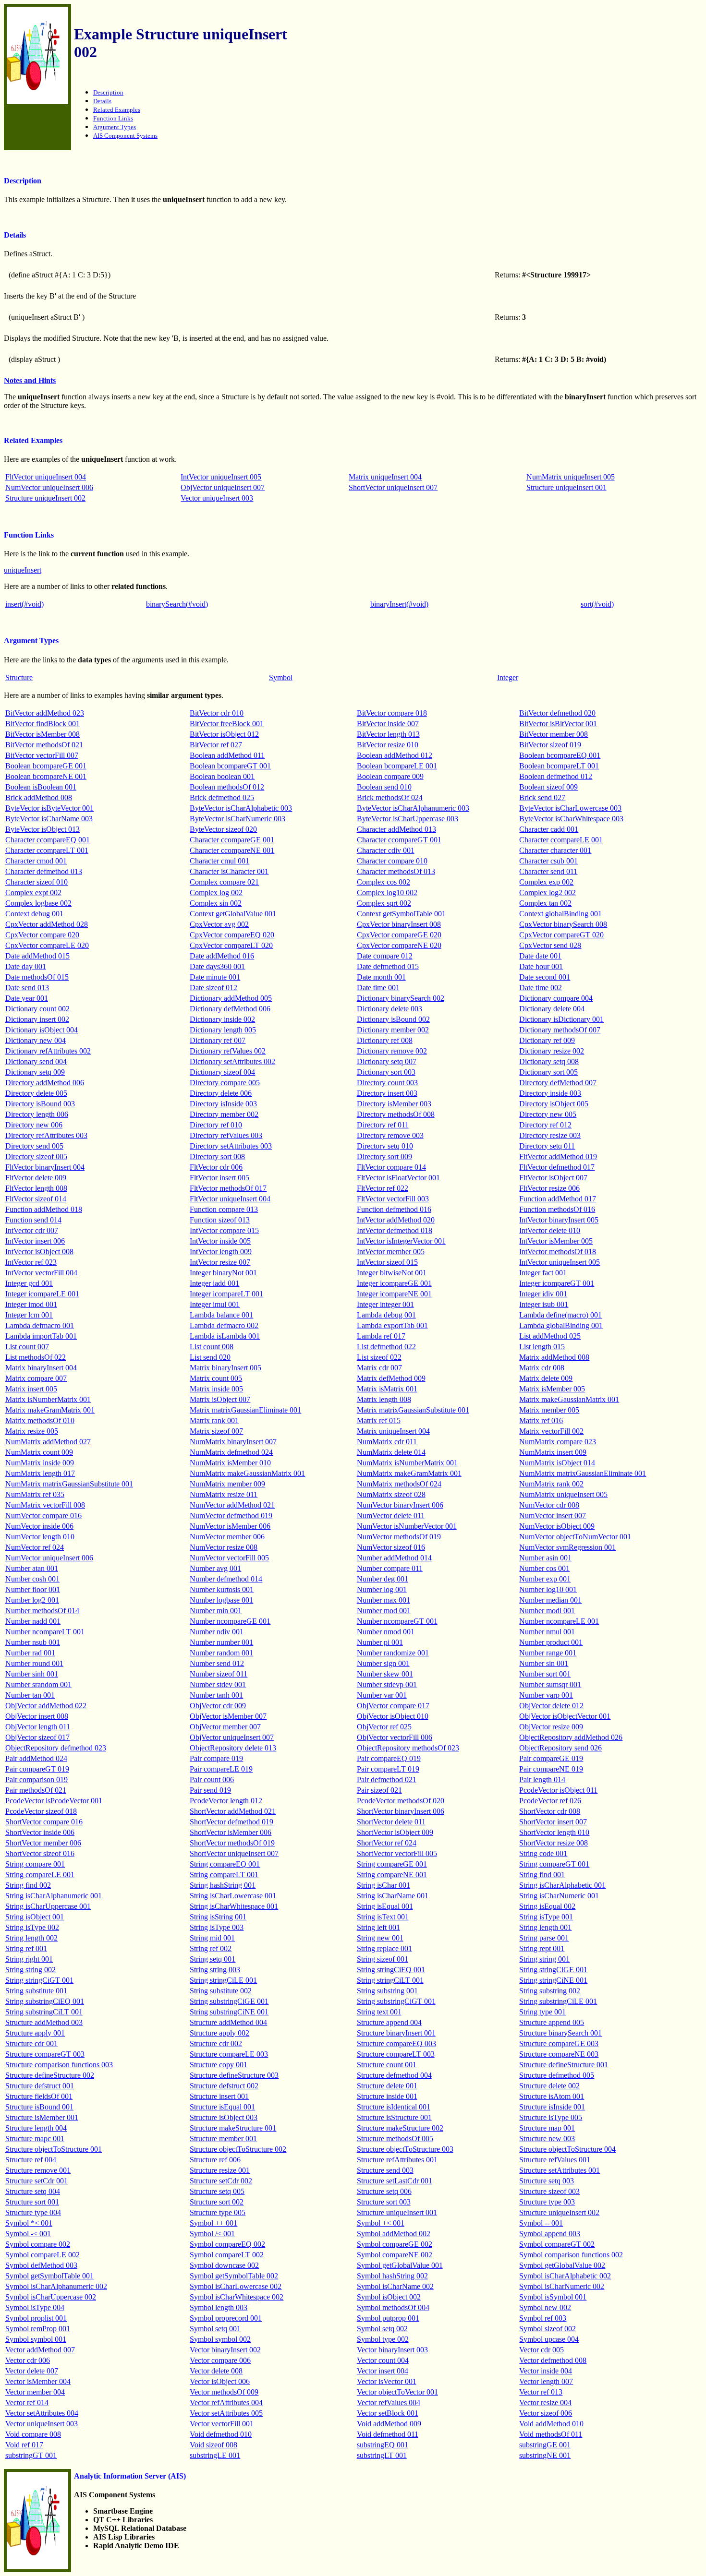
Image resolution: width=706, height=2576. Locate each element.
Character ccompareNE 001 (232, 850)
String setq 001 (213, 1959)
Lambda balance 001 (221, 1315)
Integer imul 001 (215, 1304)
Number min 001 (216, 1611)
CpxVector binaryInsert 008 (399, 924)
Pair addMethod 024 (36, 1758)
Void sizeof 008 (213, 2445)
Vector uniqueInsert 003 (217, 498)
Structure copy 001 (219, 2065)
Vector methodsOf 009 (224, 2392)
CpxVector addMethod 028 (47, 924)
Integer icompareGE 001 (394, 1283)
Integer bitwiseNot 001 (392, 1273)
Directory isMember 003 (394, 1104)
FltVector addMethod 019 (558, 1156)
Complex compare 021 (224, 882)
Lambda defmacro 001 (40, 1325)
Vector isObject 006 (220, 2381)
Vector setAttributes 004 (42, 2413)
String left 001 (378, 1927)
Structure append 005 (552, 2022)
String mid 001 (212, 1938)
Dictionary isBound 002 (393, 1019)
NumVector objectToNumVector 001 (575, 1537)
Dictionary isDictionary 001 (561, 1019)
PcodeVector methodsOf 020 (401, 1801)
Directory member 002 (224, 1114)
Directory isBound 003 (40, 1104)
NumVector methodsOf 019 (399, 1537)
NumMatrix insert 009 (553, 1452)
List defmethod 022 (386, 1347)
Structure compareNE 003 (559, 2054)
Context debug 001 (34, 914)
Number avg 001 (215, 1568)
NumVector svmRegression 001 (567, 1547)
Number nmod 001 (386, 1632)
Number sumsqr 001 (550, 1684)
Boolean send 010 (384, 787)
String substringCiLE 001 (558, 2001)
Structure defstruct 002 (224, 2086)
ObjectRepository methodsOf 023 (408, 1748)
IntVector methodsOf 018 (558, 1252)
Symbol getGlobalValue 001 (400, 2265)
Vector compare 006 (220, 2360)
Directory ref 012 (545, 1125)
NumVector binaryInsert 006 (400, 1505)
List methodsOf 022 (36, 1357)
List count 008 (212, 1347)
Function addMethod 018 (44, 1209)
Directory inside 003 (550, 1093)
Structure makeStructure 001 (233, 2128)
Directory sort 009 (384, 1156)
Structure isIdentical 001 (394, 2107)
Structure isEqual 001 (222, 2107)
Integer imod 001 (31, 1304)
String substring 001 (387, 1991)
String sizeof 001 (383, 1959)
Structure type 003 (547, 2202)
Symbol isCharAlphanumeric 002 (56, 2286)
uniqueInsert (23, 570)
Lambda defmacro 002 (224, 1325)
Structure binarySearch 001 (560, 2033)
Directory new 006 (34, 1125)
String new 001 (380, 1938)
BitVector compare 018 (392, 713)
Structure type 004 (33, 2212)
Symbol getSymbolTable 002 (234, 2276)
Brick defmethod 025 (222, 797)
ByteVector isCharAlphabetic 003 (241, 808)
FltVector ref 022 (383, 1188)
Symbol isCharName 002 (395, 2286)
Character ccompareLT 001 (47, 850)
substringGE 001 (545, 2445)
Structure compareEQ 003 (396, 2043)
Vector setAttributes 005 (226, 2413)
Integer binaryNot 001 (223, 1273)
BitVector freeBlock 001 (227, 724)
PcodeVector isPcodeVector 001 (54, 1801)
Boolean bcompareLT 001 (559, 766)
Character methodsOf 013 (396, 871)
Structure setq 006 (384, 2191)
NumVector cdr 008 (549, 1505)
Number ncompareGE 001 (230, 1621)
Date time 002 (541, 988)
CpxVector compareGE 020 (399, 935)
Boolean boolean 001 (222, 776)
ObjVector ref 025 (384, 1727)
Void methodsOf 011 (551, 2434)
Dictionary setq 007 (387, 1061)
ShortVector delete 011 (391, 1822)
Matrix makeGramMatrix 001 (50, 1410)
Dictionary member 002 (393, 1030)
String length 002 (31, 1938)
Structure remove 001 (38, 2170)
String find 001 (542, 1875)
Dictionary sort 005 (548, 1072)
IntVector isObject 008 (39, 1252)
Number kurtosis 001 (222, 1589)
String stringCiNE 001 (553, 1980)
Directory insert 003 (387, 1093)
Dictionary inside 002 (222, 1019)
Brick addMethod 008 (39, 797)
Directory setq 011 (547, 1146)
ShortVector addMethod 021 (233, 1811)
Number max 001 (383, 1600)
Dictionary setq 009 (35, 1072)
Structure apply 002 (219, 2033)
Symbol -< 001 (28, 2234)
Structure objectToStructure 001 (54, 2149)
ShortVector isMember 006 (231, 1832)
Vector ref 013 (541, 2392)
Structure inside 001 (387, 2096)
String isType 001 (546, 1917)
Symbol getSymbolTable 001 (49, 2276)
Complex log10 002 (387, 893)
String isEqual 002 (547, 1906)
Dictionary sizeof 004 (222, 1072)
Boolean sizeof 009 (548, 787)
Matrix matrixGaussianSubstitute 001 (413, 1410)
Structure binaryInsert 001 (396, 2033)
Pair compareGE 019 (551, 1758)
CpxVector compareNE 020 (399, 945)
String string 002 (30, 1970)
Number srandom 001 (38, 1684)
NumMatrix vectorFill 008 (45, 1505)
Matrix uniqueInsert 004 (385, 477)
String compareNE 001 (392, 1875)
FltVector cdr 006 (216, 1167)
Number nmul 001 (547, 1632)
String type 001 (542, 2012)
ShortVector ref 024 (387, 1843)
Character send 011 (548, 871)
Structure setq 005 (217, 2191)
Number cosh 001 (32, 1579)
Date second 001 (545, 977)
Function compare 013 (224, 1209)
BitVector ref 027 (216, 745)
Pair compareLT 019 (388, 1769)
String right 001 (29, 1959)
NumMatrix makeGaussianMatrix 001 (247, 1473)
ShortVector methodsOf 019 (232, 1843)
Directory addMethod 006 (45, 1083)
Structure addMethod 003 (44, 2022)
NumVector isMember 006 (230, 1526)
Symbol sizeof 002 (548, 2329)
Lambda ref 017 (381, 1336)
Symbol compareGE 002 (395, 2244)
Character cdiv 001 (386, 850)
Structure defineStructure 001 (564, 2065)
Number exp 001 (545, 1579)
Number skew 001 (385, 1674)
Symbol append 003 (550, 2234)
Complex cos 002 (383, 882)
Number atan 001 (32, 1568)
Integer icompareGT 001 (557, 1283)
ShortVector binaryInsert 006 (401, 1811)
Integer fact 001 (543, 1273)
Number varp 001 (546, 1695)
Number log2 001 (32, 1600)
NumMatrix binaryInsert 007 (233, 1442)
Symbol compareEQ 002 (227, 2244)
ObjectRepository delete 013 (233, 1748)
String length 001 (545, 1927)
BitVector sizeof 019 (550, 745)
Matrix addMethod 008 (554, 1357)
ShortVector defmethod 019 (231, 1822)
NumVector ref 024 (35, 1547)
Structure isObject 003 (224, 2117)
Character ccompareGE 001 (232, 840)
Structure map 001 (547, 2128)
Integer (508, 677)
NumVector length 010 (40, 1537)
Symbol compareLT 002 (227, 2255)
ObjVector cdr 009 (218, 1706)
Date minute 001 (215, 977)
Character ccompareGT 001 (399, 840)
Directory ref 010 (216, 1125)
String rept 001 (542, 1948)
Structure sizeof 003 (549, 2191)
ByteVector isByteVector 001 (49, 808)
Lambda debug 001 (386, 1315)
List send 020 (210, 1357)
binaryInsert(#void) (399, 604)
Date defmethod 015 (388, 966)
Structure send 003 (385, 2170)
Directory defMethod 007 (558, 1083)
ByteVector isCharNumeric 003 (237, 819)
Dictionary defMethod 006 (230, 1009)
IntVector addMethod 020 (396, 1220)
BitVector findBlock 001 (43, 724)
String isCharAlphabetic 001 (562, 1885)
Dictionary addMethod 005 (231, 998)
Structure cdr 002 (216, 2043)
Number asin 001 (545, 1558)
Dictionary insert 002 (37, 1019)
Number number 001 (221, 1642)
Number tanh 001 (216, 1695)
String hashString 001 (223, 1885)
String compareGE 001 (392, 1864)
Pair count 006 (212, 1779)
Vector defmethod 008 (553, 2360)
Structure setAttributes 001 (560, 2170)
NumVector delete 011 (391, 1516)
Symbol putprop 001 (388, 2318)
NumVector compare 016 (43, 1516)
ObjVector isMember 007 (228, 1716)
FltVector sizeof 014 (36, 1199)
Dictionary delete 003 (390, 1009)
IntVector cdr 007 (32, 1230)
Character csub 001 (548, 861)
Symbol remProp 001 (38, 2329)
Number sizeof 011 (219, 1674)
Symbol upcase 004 (549, 2339)
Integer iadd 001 (214, 1283)
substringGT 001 (31, 2455)
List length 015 (542, 1347)
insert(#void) (24, 604)
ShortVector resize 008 (554, 1843)
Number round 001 (34, 1663)
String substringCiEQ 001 (45, 2001)
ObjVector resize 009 (551, 1727)
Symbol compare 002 (38, 2244)
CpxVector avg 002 (219, 924)
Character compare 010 (392, 861)
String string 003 (215, 1970)
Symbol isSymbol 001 (553, 2297)
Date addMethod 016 (222, 956)
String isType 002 (32, 1927)
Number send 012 (217, 1663)
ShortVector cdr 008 (550, 1811)
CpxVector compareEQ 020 (232, 935)
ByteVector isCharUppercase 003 (408, 819)
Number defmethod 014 (226, 1579)
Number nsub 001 (33, 1642)
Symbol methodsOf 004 (393, 2307)
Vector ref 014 (27, 2402)
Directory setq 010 (385, 1146)
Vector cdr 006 (28, 2360)
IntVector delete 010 (550, 1230)
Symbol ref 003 (543, 2318)
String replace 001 (384, 1948)
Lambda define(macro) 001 (560, 1315)
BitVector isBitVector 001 (558, 724)
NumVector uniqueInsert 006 (49, 487)
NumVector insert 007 (553, 1516)
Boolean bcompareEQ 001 (560, 755)
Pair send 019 (210, 1790)
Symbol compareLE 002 (43, 2255)
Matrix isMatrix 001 (387, 1389)
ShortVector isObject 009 (395, 1832)
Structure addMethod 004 (228, 2022)
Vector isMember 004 (38, 2381)
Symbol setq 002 (382, 2329)
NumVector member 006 (227, 1537)
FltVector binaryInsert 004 (45, 1167)
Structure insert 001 (219, 2096)
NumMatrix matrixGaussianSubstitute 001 (69, 1484)
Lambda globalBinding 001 (561, 1325)
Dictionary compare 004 (556, 998)
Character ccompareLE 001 (561, 840)
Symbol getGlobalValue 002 (562, 2265)
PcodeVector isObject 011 (558, 1790)
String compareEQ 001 (225, 1864)
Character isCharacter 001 (229, 871)
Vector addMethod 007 (40, 2350)
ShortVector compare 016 (44, 1822)
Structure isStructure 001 (394, 2117)
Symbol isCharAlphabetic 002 (565, 2276)
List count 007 (27, 1347)
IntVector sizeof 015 (387, 1262)
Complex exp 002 (546, 882)
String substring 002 (550, 1991)
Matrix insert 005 (31, 1389)
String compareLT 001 (224, 1875)
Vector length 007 (546, 2381)
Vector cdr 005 (542, 2350)
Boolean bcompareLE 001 (397, 766)
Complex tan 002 (545, 903)
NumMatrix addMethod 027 (48, 1442)
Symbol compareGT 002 (557, 2244)
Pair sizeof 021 (379, 1790)
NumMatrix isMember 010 (230, 1463)
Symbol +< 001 (381, 2223)
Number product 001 (551, 1642)
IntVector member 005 (391, 1252)
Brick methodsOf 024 (390, 797)
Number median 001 (550, 1600)
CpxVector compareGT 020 (561, 935)
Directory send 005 (34, 1146)
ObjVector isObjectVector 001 (565, 1716)
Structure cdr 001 (31, 2043)
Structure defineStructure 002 (50, 2075)
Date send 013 (27, 988)
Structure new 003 (547, 2139)
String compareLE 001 (40, 1875)
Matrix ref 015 (379, 1420)
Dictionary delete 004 (552, 1009)
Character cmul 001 (219, 861)
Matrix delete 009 (546, 1378)
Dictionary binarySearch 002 (401, 998)
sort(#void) (597, 604)
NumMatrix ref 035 (35, 1494)
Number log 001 (382, 1589)
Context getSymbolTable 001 (401, 914)
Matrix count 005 (216, 1378)
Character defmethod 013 (44, 871)
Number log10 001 (548, 1589)
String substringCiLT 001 (44, 2012)
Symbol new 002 (545, 2307)
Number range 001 (548, 1653)
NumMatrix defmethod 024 (231, 1452)
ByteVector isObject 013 (43, 829)
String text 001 (379, 2012)
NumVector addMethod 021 (232, 1505)
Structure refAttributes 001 (397, 2160)
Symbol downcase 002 (224, 2265)
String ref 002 (211, 1948)
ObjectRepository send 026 (560, 1748)
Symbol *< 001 (29, 2223)
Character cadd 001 (549, 829)
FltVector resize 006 (549, 1188)
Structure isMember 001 (42, 2117)
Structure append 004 (389, 2022)
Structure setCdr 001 (37, 2181)
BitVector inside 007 (388, 724)
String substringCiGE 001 (229, 2001)
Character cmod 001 (36, 861)
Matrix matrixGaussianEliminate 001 (245, 1410)
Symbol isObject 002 (389, 2297)
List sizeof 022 (379, 1357)
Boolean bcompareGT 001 (230, 766)
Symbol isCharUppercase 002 (51, 2297)
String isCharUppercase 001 (48, 1906)
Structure (19, 677)
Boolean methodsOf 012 (227, 787)
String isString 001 (218, 1917)
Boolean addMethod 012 (395, 755)
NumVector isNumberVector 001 (407, 1526)
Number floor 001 (33, 1589)
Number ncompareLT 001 (45, 1632)
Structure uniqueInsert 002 (45, 498)
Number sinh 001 (32, 1674)
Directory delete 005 (36, 1093)
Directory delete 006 (221, 1093)
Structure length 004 (36, 2128)
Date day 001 (26, 966)
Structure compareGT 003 (45, 2054)
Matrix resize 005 (32, 1431)
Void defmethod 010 (221, 2434)
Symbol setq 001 (215, 2329)
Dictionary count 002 (37, 1009)
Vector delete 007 (32, 2371)
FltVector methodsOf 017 (228, 1188)
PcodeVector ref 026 (550, 1801)
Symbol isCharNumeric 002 (562, 2286)
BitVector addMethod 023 (45, 713)
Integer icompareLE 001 (42, 1294)
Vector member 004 (35, 2392)
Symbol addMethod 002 (394, 2234)
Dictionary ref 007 (218, 1040)
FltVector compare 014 (391, 1167)
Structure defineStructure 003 (234, 2075)
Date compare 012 (385, 956)
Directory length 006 (37, 1114)
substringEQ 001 (383, 2445)
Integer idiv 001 (543, 1294)
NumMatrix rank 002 (551, 1484)
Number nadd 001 (33, 1621)
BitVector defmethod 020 (557, 713)
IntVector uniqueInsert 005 (221, 477)
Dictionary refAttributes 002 (48, 1051)
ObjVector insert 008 (37, 1716)
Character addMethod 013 (396, 829)
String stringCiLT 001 (390, 1980)
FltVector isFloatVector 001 (398, 1178)
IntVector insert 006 (35, 1241)
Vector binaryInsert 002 (225, 2350)
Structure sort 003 (384, 2202)
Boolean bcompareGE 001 (46, 766)
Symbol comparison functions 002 (571, 2255)
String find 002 (28, 1885)
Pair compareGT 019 (37, 1769)
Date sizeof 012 (213, 988)
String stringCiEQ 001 (391, 1970)
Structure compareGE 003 (559, 2043)
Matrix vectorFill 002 (551, 1431)
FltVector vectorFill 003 (393, 1199)
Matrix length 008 (384, 1399)
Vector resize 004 (545, 2402)
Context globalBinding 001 (560, 914)
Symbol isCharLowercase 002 (236, 2286)
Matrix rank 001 (214, 1420)
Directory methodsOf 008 (396, 1114)
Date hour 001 (541, 966)
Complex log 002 (216, 893)
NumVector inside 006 (39, 1526)
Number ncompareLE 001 (559, 1621)
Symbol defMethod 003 (41, 2265)
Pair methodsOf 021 (36, 1790)
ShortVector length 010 (554, 1832)
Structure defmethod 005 (557, 2075)
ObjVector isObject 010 (393, 1716)
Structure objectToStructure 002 (238, 2149)
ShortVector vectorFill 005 (397, 1853)
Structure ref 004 (31, 2160)
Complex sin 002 (216, 903)
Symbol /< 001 (212, 2234)
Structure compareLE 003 (229, 2054)
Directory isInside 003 (223, 1104)
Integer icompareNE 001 (394, 1294)
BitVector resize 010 (388, 745)
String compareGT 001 (554, 1864)
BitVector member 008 (554, 734)
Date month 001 (381, 977)
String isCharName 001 (393, 1896)
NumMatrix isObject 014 (557, 1463)
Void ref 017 (24, 2445)
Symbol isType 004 (35, 2307)
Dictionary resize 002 (552, 1051)
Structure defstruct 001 (40, 2086)
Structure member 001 (223, 2139)
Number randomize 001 (393, 1653)
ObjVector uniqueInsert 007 (223, 487)
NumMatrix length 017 (40, 1473)
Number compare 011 (390, 1568)
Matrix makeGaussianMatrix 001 (569, 1399)
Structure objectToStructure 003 (405, 2149)
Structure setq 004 (33, 2191)
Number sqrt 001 (545, 1674)
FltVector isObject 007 (553, 1178)
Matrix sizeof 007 (216, 1431)
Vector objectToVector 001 (397, 2392)
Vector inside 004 (546, 2371)
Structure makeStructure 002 (400, 2128)
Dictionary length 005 (223, 1030)
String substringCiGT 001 (396, 2001)
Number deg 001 (383, 1579)
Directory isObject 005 (554, 1104)
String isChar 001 (383, 1885)
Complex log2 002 (548, 893)
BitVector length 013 (388, 734)
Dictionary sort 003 (386, 1072)
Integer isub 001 (544, 1304)
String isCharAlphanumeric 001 (54, 1896)
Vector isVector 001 (387, 2381)
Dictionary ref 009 (547, 1040)
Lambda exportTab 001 (392, 1325)
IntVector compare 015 (224, 1230)
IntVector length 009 (221, 1252)
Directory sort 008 (217, 1156)
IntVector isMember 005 (556, 1241)
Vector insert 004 (383, 2371)
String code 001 (543, 1853)
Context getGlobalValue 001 (233, 914)
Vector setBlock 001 (388, 2413)
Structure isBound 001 (39, 2107)
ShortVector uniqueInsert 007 (393, 487)
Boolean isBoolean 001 (41, 787)
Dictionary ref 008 (385, 1040)
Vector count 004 (383, 2360)
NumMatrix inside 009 (40, 1463)
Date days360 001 (217, 966)
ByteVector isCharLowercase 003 (570, 808)
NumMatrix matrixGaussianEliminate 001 (583, 1473)
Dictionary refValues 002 (228, 1051)
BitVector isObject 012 (224, 734)
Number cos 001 (544, 1568)
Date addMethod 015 (37, 956)
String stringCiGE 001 (553, 1970)
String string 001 (544, 1959)
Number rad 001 (30, 1653)
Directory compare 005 (225, 1083)
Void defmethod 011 (388, 2434)
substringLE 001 (215, 2455)
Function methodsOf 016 (557, 1209)
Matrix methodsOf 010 (40, 1420)
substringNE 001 (545, 2455)
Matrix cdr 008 (542, 1368)
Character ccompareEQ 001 (48, 840)
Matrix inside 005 (216, 1389)
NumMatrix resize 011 (224, 1494)
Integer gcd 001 (29, 1283)
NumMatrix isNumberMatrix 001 (407, 1463)
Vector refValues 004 (389, 2402)
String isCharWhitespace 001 (234, 1906)
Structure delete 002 (549, 2086)
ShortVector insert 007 (553, 1822)
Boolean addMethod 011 (227, 755)
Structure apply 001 (35, 2033)
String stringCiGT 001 (39, 1980)
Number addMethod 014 (394, 1558)
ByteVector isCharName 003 (49, 819)
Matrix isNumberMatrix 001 (48, 1399)
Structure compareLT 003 (396, 2054)
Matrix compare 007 (36, 1378)
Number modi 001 (547, 1611)
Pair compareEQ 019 (389, 1758)
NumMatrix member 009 (227, 1484)
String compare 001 (35, 1864)
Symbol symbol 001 (36, 2339)
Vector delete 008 (216, 2371)
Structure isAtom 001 (552, 2096)
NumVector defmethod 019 (231, 1516)
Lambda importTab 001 (41, 1336)
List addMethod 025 (550, 1336)
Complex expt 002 (33, 893)
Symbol (281, 677)
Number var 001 (382, 1695)
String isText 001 (383, 1917)
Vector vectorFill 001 (222, 2424)
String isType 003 (217, 1927)
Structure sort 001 (32, 2202)
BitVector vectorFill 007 (42, 755)
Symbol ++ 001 (213, 2223)
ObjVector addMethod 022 (46, 1706)
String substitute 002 (221, 1991)
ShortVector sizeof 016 (40, 1853)
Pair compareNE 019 (551, 1769)
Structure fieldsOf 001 (39, 2096)
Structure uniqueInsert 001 (566, 487)
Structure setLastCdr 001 (395, 2181)
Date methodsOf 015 (37, 977)
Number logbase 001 (221, 1600)
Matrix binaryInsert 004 (41, 1368)
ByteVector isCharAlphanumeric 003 (413, 808)
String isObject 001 (35, 1917)
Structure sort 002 (217, 2202)
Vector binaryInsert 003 (392, 2350)
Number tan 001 (30, 1695)
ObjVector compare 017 (393, 1706)
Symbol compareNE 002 (395, 2255)
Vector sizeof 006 (546, 2413)
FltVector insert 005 (219, 1178)
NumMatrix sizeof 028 (391, 1494)
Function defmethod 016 (394, 1209)
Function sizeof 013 (220, 1220)
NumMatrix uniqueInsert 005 (571, 477)
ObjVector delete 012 (551, 1706)
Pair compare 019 (216, 1758)
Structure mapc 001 (35, 2139)
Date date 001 (540, 956)
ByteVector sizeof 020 (223, 829)
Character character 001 (555, 850)
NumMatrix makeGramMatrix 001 (409, 1473)
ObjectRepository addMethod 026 (571, 1737)
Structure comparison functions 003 (59, 2065)
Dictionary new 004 (36, 1040)
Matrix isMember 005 (552, 1389)
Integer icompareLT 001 (226, 1294)
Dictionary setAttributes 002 (232, 1061)
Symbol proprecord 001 (226, 2318)
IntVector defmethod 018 (395, 1230)
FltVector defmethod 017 (557, 1167)
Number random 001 (221, 1653)
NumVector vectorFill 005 (229, 1558)
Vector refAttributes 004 (226, 2402)
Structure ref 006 (215, 2160)
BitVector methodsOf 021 (44, 745)
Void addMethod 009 (389, 2424)
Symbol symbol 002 (220, 2339)
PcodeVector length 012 (226, 1801)
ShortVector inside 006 (40, 1832)
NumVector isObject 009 (557, 1526)
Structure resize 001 (220, 2170)
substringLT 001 (382, 2455)
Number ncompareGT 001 (397, 1621)
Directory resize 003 (550, 1135)
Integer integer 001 (385, 1304)
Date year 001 (27, 998)
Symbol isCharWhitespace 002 (237, 2297)
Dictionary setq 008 (549, 1061)
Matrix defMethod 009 (391, 1378)
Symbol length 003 (219, 2307)
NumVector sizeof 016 (391, 1547)
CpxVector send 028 (550, 945)
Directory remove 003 (390, 1135)
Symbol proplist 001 (36, 2318)
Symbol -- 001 (541, 2223)
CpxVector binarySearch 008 (563, 924)
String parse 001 (544, 1938)
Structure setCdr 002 (221, 2181)
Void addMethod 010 (551, 2424)
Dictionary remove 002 (392, 1051)
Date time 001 (378, 988)
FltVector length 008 (36, 1188)
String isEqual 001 (385, 1906)
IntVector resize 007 (220, 1262)
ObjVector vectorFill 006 (395, 1737)
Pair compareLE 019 (221, 1769)
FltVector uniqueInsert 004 (46, 477)
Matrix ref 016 (541, 1420)
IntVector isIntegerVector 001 (401, 1241)
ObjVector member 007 (225, 1727)
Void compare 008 (33, 2434)
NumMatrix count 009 (39, 1452)
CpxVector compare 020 (42, 935)
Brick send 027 (542, 797)
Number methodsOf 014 (42, 1611)
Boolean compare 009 (390, 776)
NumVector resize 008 (224, 1547)
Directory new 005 (548, 1114)
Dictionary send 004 (36, 1061)
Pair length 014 (542, 1779)
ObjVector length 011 (38, 1727)
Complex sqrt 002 (384, 903)
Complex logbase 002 (38, 903)
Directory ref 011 (383, 1125)
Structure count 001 (387, 2065)
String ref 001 (26, 1948)
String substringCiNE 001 (229, 2012)
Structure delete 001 (387, 2086)
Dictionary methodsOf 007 (560, 1030)
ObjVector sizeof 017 (37, 1737)
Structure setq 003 (547, 2181)
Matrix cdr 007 (379, 1368)
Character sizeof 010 (37, 882)
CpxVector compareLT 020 (231, 945)
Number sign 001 (383, 1663)
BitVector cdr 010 (217, 713)
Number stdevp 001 (387, 1684)
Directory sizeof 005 (36, 1156)
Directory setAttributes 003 (231, 1146)
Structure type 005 (218, 2212)
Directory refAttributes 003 (46, 1135)
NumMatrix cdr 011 (387, 1442)
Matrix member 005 (549, 1410)
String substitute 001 (36, 1991)
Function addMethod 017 (558, 1199)
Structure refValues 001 (555, 2160)
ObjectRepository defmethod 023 (56, 1748)
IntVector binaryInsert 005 (559, 1220)
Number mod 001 (384, 1611)
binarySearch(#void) (177, 604)
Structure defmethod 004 (394, 2075)
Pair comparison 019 (37, 1779)
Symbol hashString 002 (392, 2276)
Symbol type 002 (383, 2339)
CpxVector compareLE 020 (47, 945)
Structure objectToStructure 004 (567, 2149)
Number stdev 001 (218, 1684)
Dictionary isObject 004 (42, 1030)
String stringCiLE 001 (223, 1980)
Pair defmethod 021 (387, 1779)
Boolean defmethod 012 (556, 776)
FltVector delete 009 (36, 1178)
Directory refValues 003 (226, 1135)
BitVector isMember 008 (43, 734)
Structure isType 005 (551, 2117)
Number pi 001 (380, 1642)
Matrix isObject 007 (220, 1399)
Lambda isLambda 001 (225, 1336)
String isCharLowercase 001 (233, 1896)
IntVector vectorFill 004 (41, 1273)
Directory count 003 (387, 1083)
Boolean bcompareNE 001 (46, 776)
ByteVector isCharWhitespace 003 (571, 819)
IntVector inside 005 (220, 1241)
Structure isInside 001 (552, 2107)
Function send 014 (33, 1220)
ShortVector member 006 (43, 1843)
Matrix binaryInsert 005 (225, 1368)
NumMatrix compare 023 (558, 1442)
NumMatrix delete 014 (391, 1452)
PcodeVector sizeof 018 (41, 1811)
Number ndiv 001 (217, 1632)
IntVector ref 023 (31, 1262)
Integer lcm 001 (29, 1315)
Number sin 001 (544, 1663)
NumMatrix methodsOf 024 (399, 1484)
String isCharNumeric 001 (559, 1896)
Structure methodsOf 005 (395, 2139)
